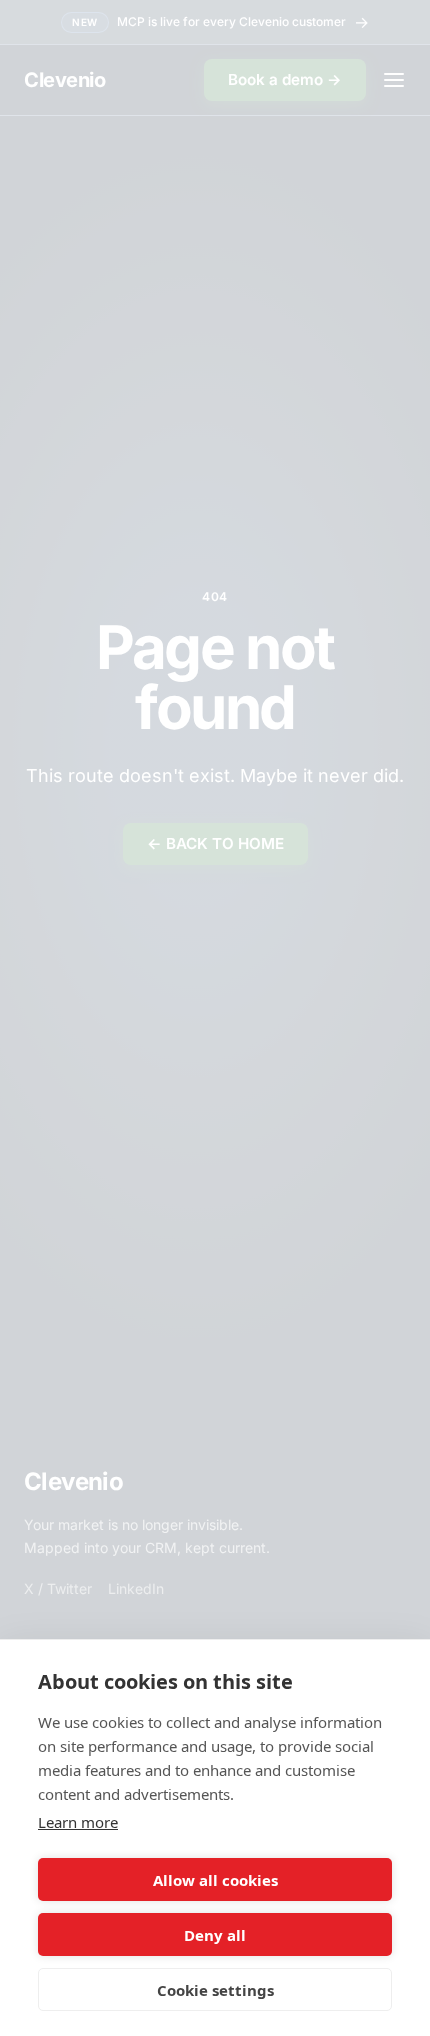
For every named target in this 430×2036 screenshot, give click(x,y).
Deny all (215, 1935)
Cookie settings (215, 1990)
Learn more (78, 1822)
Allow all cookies (215, 1880)
